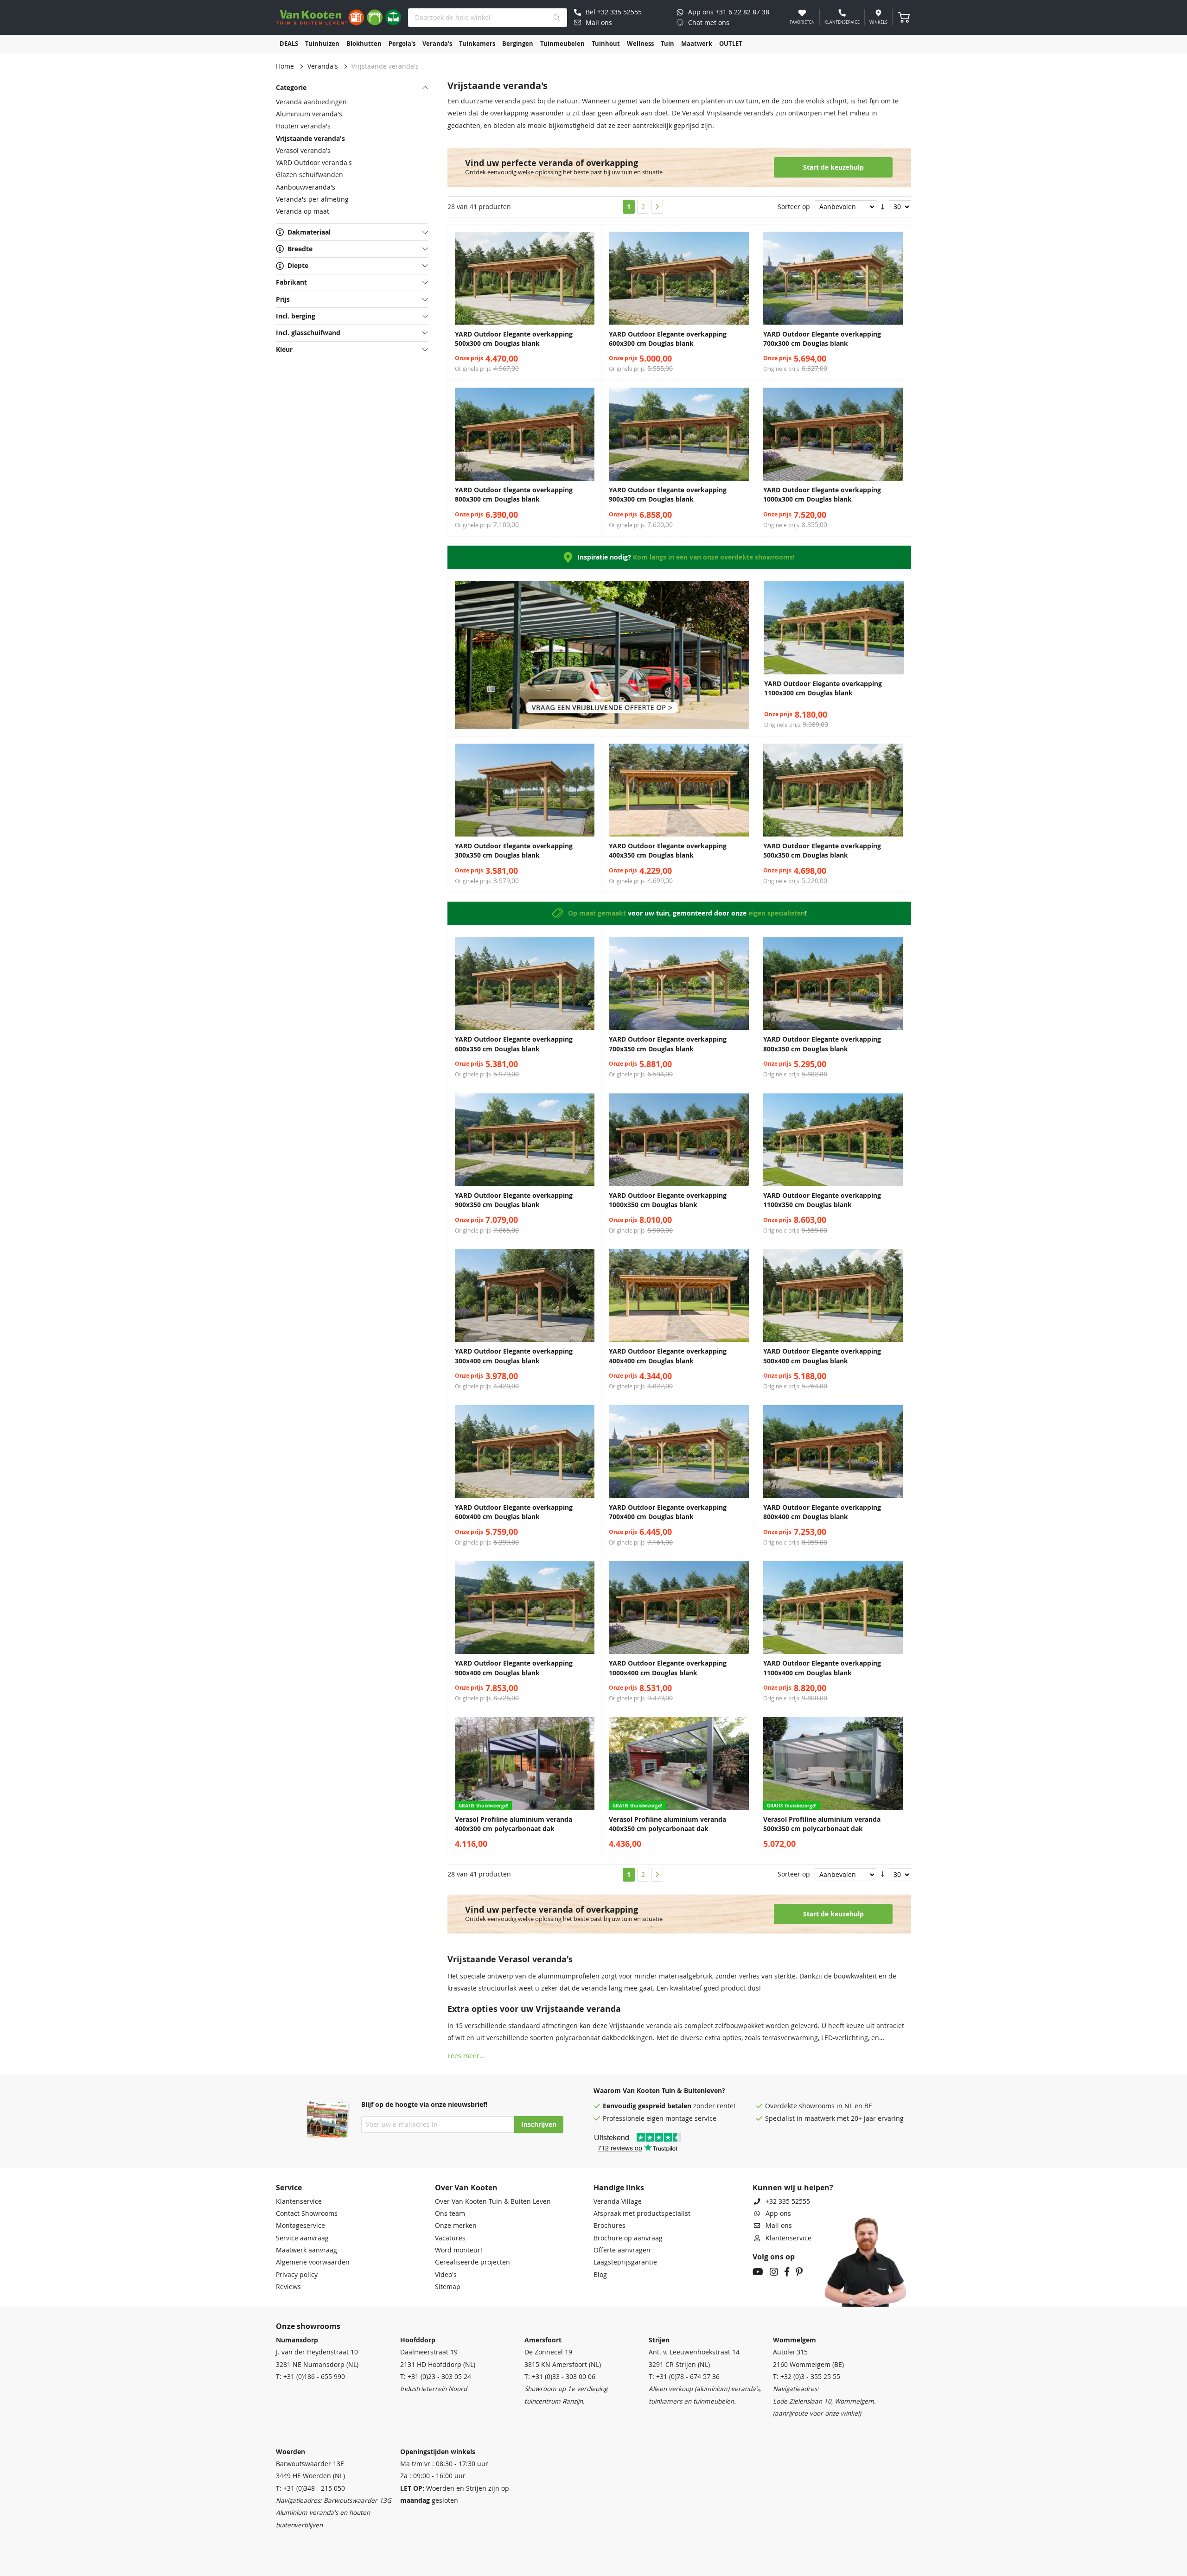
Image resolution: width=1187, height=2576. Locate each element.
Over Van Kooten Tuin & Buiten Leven (493, 2201)
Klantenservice (299, 2201)
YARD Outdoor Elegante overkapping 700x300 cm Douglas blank (822, 339)
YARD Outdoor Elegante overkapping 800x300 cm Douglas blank (514, 495)
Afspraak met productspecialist (642, 2213)
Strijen (659, 2340)
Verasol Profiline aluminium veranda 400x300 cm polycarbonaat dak (514, 1824)
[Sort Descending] (883, 207)
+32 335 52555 (788, 2201)
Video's (446, 2275)
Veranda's (323, 66)
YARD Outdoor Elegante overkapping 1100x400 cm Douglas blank (822, 1668)
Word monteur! (459, 2250)
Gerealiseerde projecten (472, 2262)
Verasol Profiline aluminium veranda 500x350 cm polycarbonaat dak (822, 1824)
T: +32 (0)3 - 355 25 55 (807, 2377)
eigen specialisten (777, 913)
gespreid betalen (665, 2106)
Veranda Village (618, 2201)
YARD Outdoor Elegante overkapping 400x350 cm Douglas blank (668, 851)
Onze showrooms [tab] (308, 2326)
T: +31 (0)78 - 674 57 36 (684, 2377)
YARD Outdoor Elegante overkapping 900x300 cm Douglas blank (668, 495)
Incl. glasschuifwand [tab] (308, 333)
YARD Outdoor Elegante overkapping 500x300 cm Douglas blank (514, 339)
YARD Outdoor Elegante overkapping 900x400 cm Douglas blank (514, 1668)
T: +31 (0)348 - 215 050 (310, 2488)
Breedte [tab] (300, 249)
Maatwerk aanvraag (306, 2250)
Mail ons (779, 2226)
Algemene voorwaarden (313, 2262)
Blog (600, 2275)
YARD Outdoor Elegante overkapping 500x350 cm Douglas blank (822, 851)
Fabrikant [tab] (291, 282)
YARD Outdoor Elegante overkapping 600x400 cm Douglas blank (514, 1512)
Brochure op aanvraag (628, 2238)
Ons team (450, 2213)
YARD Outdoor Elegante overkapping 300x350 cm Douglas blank (514, 851)
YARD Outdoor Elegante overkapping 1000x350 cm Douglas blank (668, 1200)
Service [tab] (289, 2188)
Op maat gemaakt (597, 913)
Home (285, 66)
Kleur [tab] (284, 350)
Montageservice (300, 2226)
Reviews (288, 2287)
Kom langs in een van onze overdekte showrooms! (714, 557)
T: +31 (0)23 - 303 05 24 (436, 2377)
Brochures (609, 2226)
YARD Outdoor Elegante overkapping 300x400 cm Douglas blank (514, 1356)
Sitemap (448, 2287)
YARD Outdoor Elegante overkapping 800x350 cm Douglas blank (822, 1044)
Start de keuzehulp (833, 167)
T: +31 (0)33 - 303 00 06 (560, 2377)
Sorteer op (794, 207)
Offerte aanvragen (622, 2250)
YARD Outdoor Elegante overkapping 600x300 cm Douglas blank (668, 339)
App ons (778, 2213)
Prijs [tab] (283, 299)
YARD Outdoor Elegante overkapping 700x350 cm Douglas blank (668, 1044)
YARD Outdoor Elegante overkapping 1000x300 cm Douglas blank (822, 495)
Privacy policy (297, 2275)
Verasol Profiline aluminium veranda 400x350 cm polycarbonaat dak (667, 1824)
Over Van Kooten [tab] (466, 2188)
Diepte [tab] (298, 266)
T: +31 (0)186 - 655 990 (310, 2377)
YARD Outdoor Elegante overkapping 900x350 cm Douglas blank (514, 1200)
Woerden (290, 2452)
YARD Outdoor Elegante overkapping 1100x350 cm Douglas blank (822, 1200)
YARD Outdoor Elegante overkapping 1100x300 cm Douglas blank (823, 688)
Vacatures (450, 2238)
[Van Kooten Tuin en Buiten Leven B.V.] (338, 17)
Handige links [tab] (619, 2188)
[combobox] (488, 18)
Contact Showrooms (307, 2213)
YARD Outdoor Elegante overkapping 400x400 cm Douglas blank (668, 1356)
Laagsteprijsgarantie (625, 2262)
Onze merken (456, 2226)
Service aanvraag (302, 2238)
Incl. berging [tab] (296, 316)
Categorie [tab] (291, 88)
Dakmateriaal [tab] (309, 232)
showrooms (817, 2106)
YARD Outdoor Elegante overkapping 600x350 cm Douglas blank (514, 1044)
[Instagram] (774, 2273)
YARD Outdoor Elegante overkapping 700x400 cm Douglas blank (668, 1512)
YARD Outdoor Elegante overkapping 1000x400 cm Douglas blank (668, 1668)
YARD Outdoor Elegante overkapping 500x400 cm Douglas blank (822, 1356)
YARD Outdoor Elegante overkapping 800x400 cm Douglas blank (822, 1512)
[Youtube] (758, 2273)
